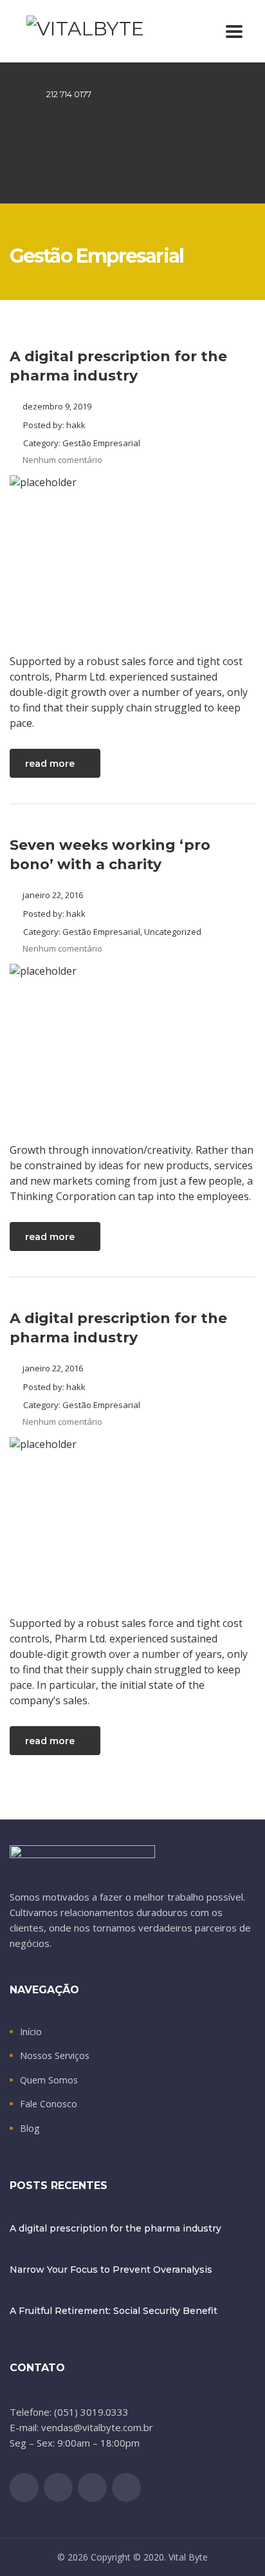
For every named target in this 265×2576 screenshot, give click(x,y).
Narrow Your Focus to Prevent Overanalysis (111, 2270)
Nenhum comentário (62, 460)
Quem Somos (49, 2080)
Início (31, 2032)
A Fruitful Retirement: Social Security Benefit (114, 2311)
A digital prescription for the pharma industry (115, 2228)
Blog (30, 2129)
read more (50, 764)
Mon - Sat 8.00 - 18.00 (91, 125)
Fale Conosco (49, 2104)
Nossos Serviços (55, 2056)
